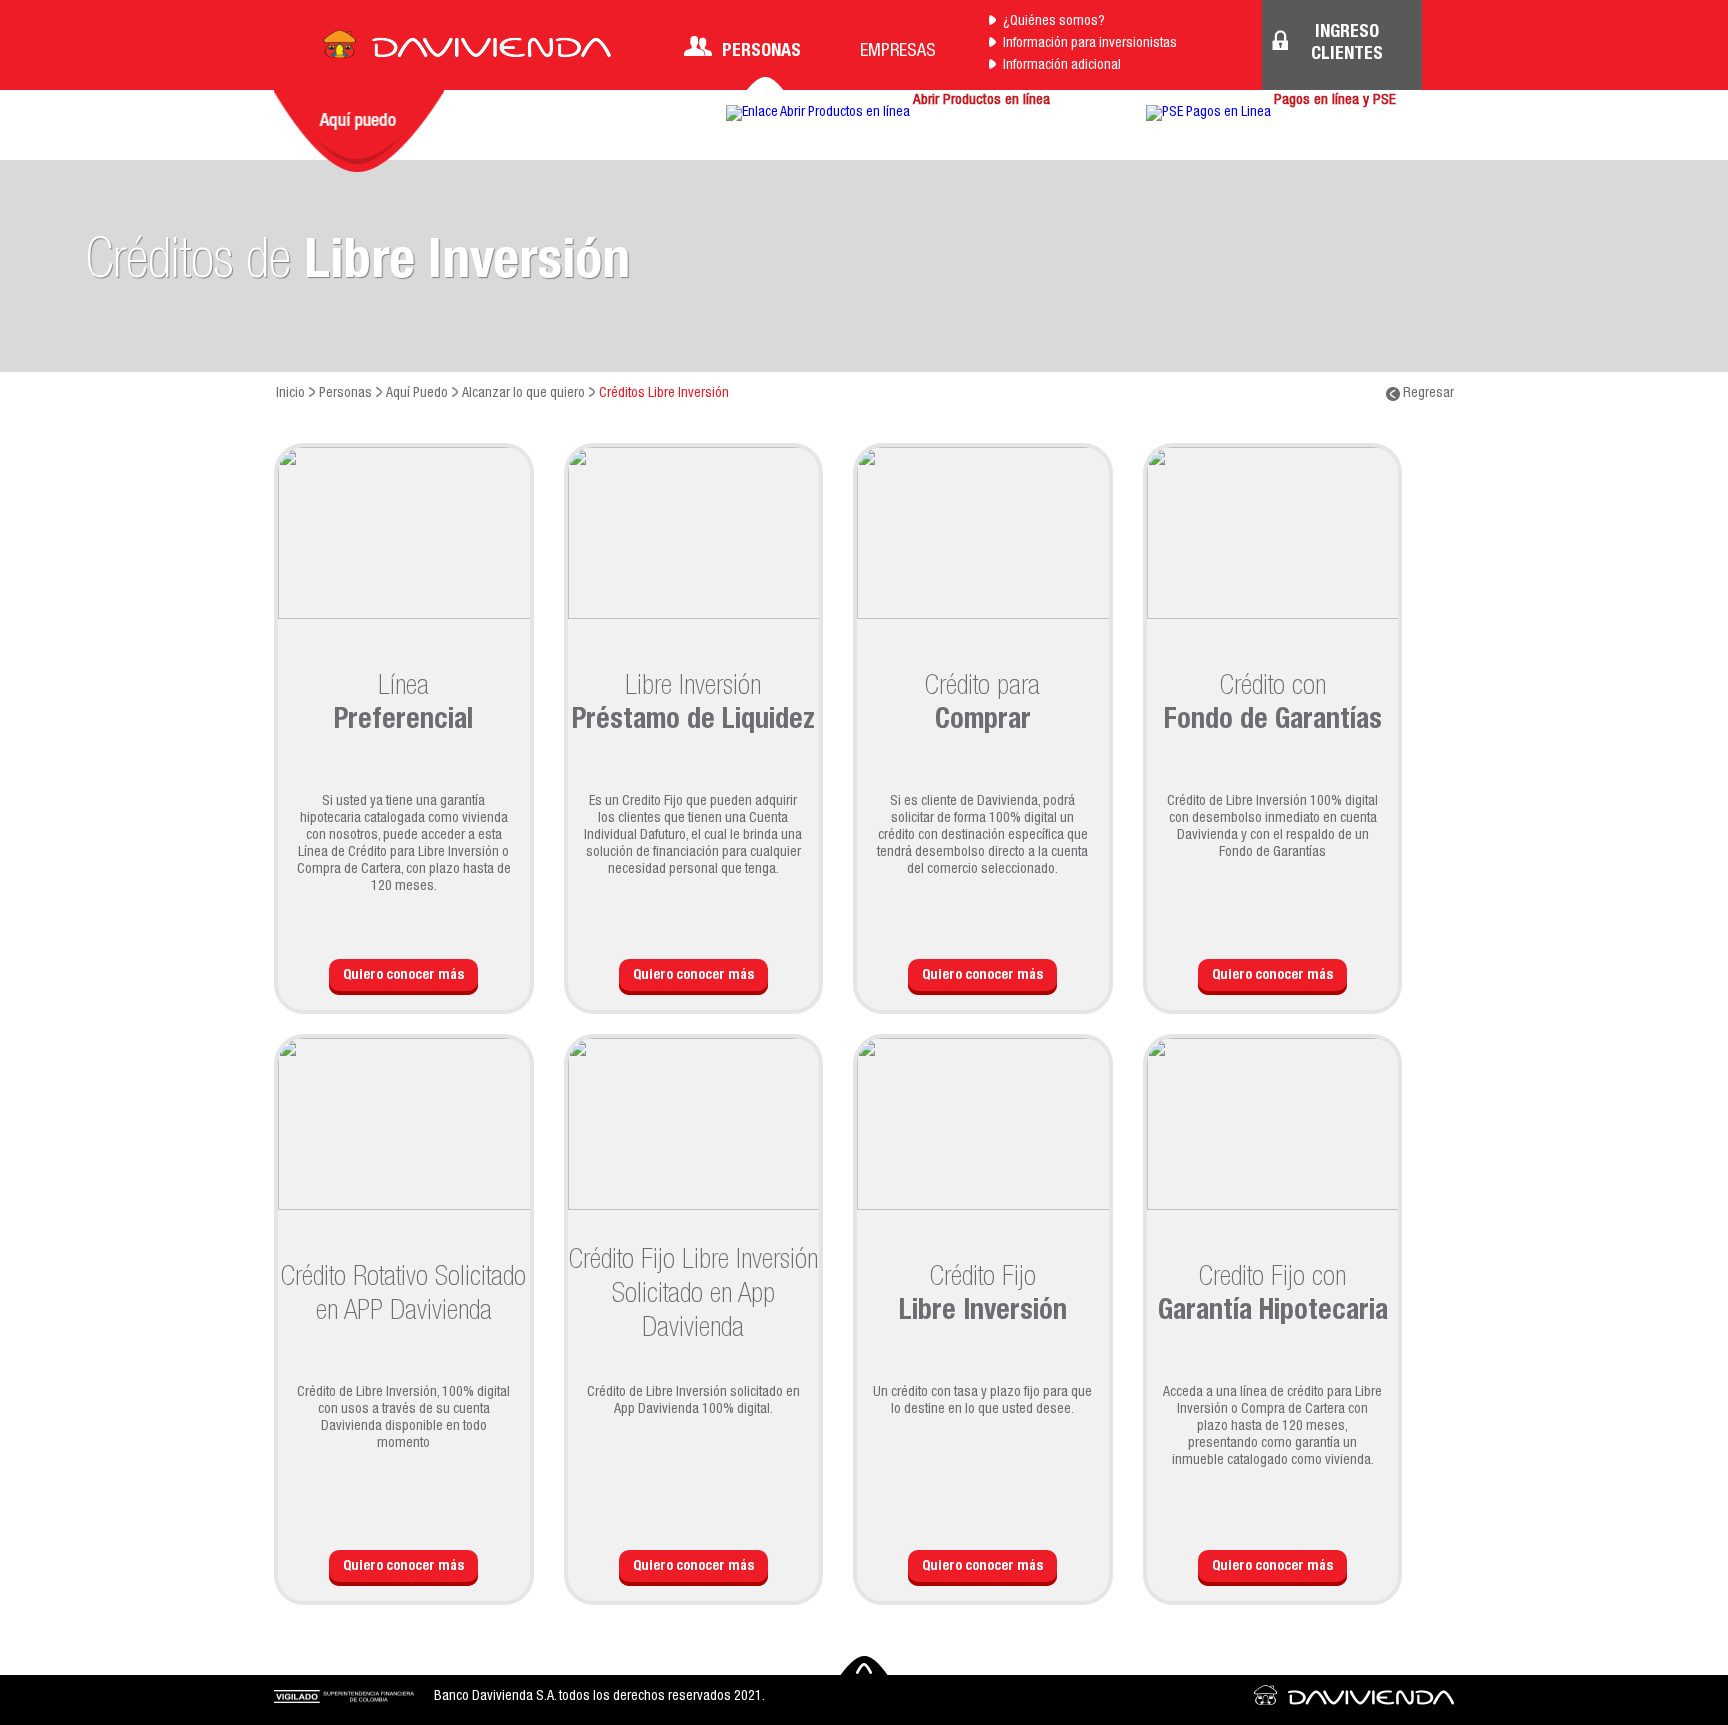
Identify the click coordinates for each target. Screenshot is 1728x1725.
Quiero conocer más (403, 976)
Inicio (290, 394)
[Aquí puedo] (359, 131)
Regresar (1427, 394)
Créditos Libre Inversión (664, 394)
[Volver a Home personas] (467, 50)
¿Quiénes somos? (1054, 22)
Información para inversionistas (1090, 44)
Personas (761, 52)
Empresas (898, 52)
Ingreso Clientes (1347, 44)
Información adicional (1062, 66)
